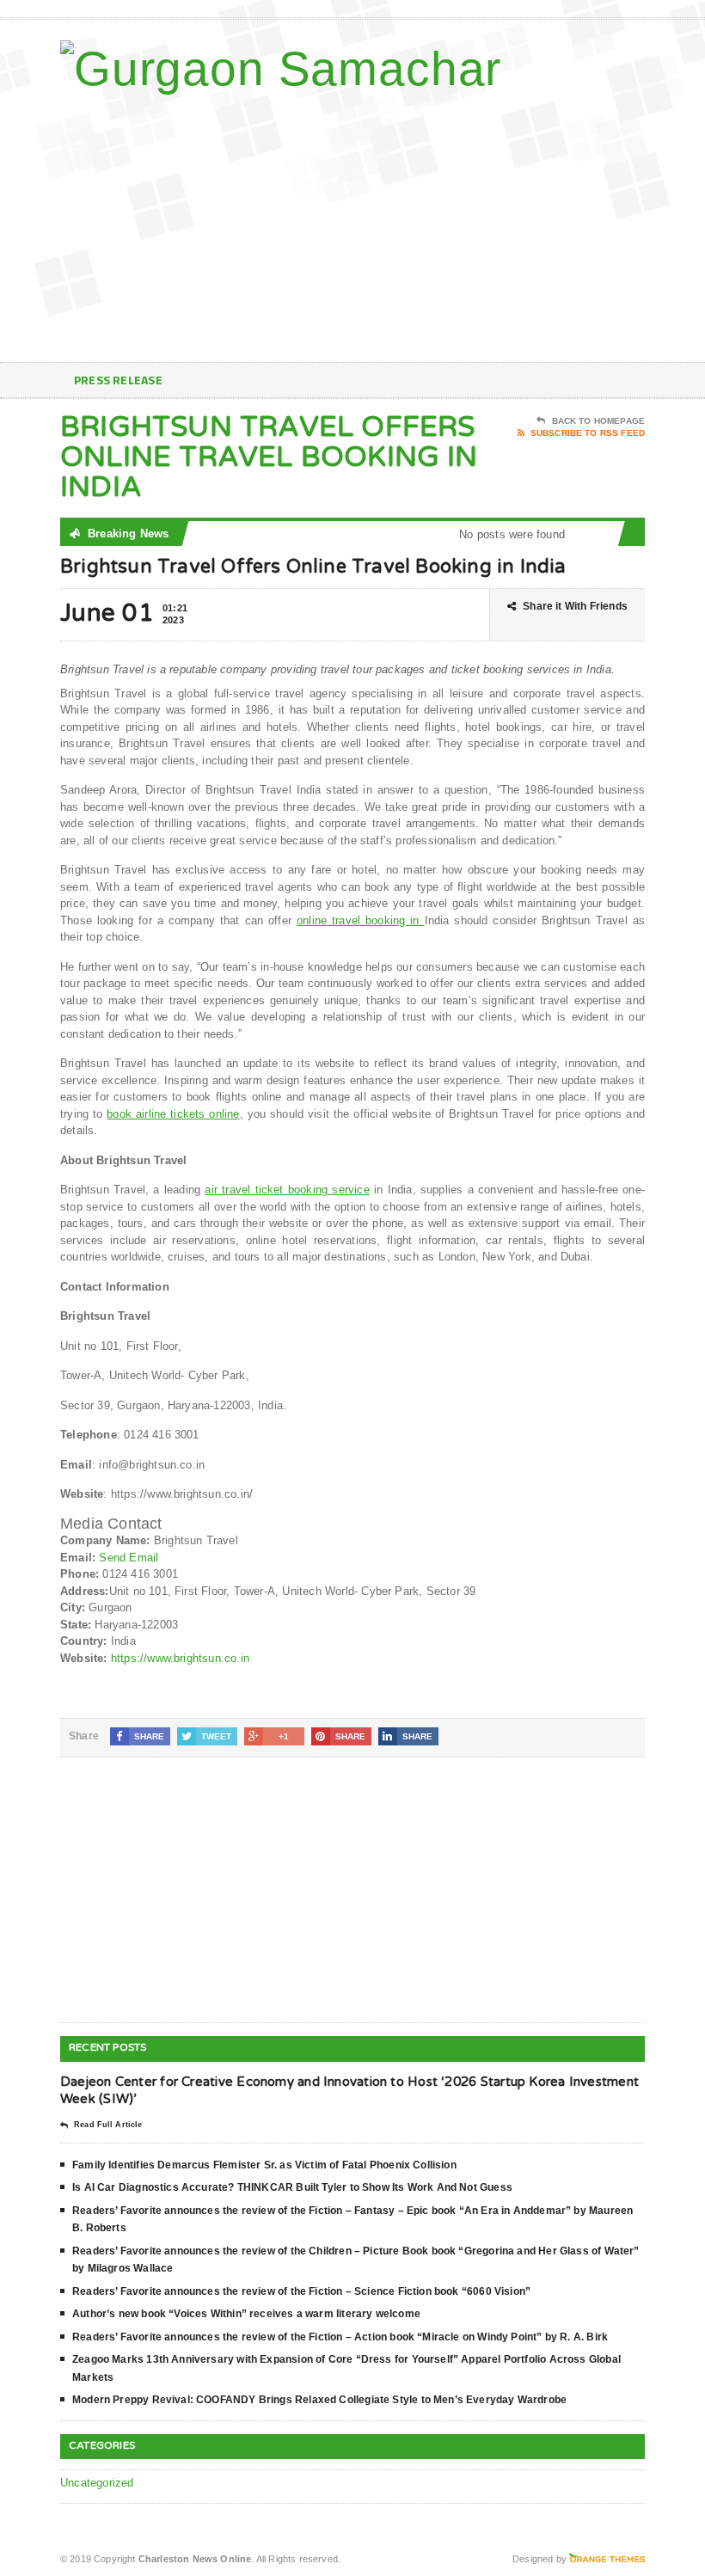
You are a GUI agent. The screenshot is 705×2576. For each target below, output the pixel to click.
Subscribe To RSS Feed (588, 433)
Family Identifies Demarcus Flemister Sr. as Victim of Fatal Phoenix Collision (264, 2165)
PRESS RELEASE (118, 380)
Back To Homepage (598, 421)
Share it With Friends (575, 606)
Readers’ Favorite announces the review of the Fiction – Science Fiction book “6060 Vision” (301, 2291)
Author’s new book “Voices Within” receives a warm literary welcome (246, 2314)
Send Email (129, 1558)
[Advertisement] (533, 224)
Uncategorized (97, 2483)
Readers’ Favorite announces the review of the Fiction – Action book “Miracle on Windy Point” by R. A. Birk (340, 2337)
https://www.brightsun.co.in (180, 1658)
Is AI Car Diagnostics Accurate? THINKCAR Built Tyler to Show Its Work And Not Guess (292, 2187)
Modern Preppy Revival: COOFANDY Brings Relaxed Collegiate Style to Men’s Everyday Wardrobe (319, 2400)
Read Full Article (108, 2125)
